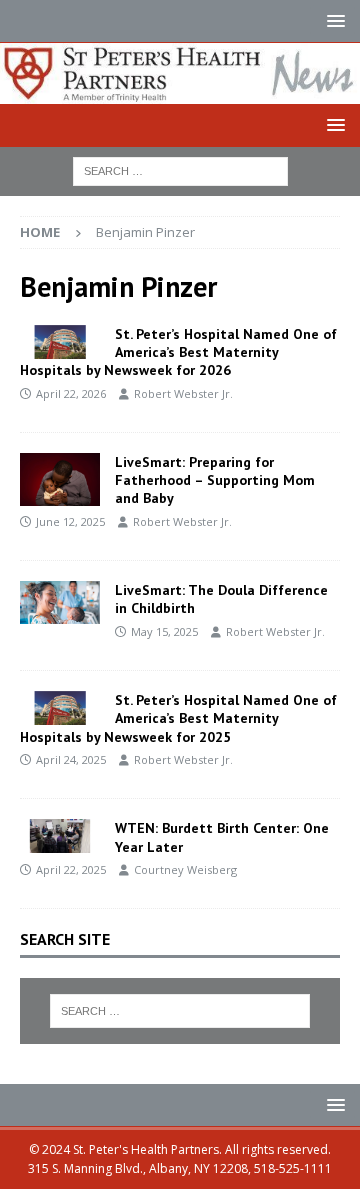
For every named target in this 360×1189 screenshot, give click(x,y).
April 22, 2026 (71, 393)
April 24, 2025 (71, 759)
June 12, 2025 (70, 521)
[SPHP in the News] (60, 836)
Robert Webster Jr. (183, 393)
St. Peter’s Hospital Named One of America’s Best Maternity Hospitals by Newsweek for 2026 (178, 352)
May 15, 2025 (164, 631)
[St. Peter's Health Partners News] (180, 91)
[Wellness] (60, 479)
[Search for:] (180, 169)
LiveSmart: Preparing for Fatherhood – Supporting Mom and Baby (215, 480)
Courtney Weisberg (185, 869)
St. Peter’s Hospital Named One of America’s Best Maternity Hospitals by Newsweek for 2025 (178, 718)
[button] (332, 20)
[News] (60, 342)
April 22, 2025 (71, 869)
